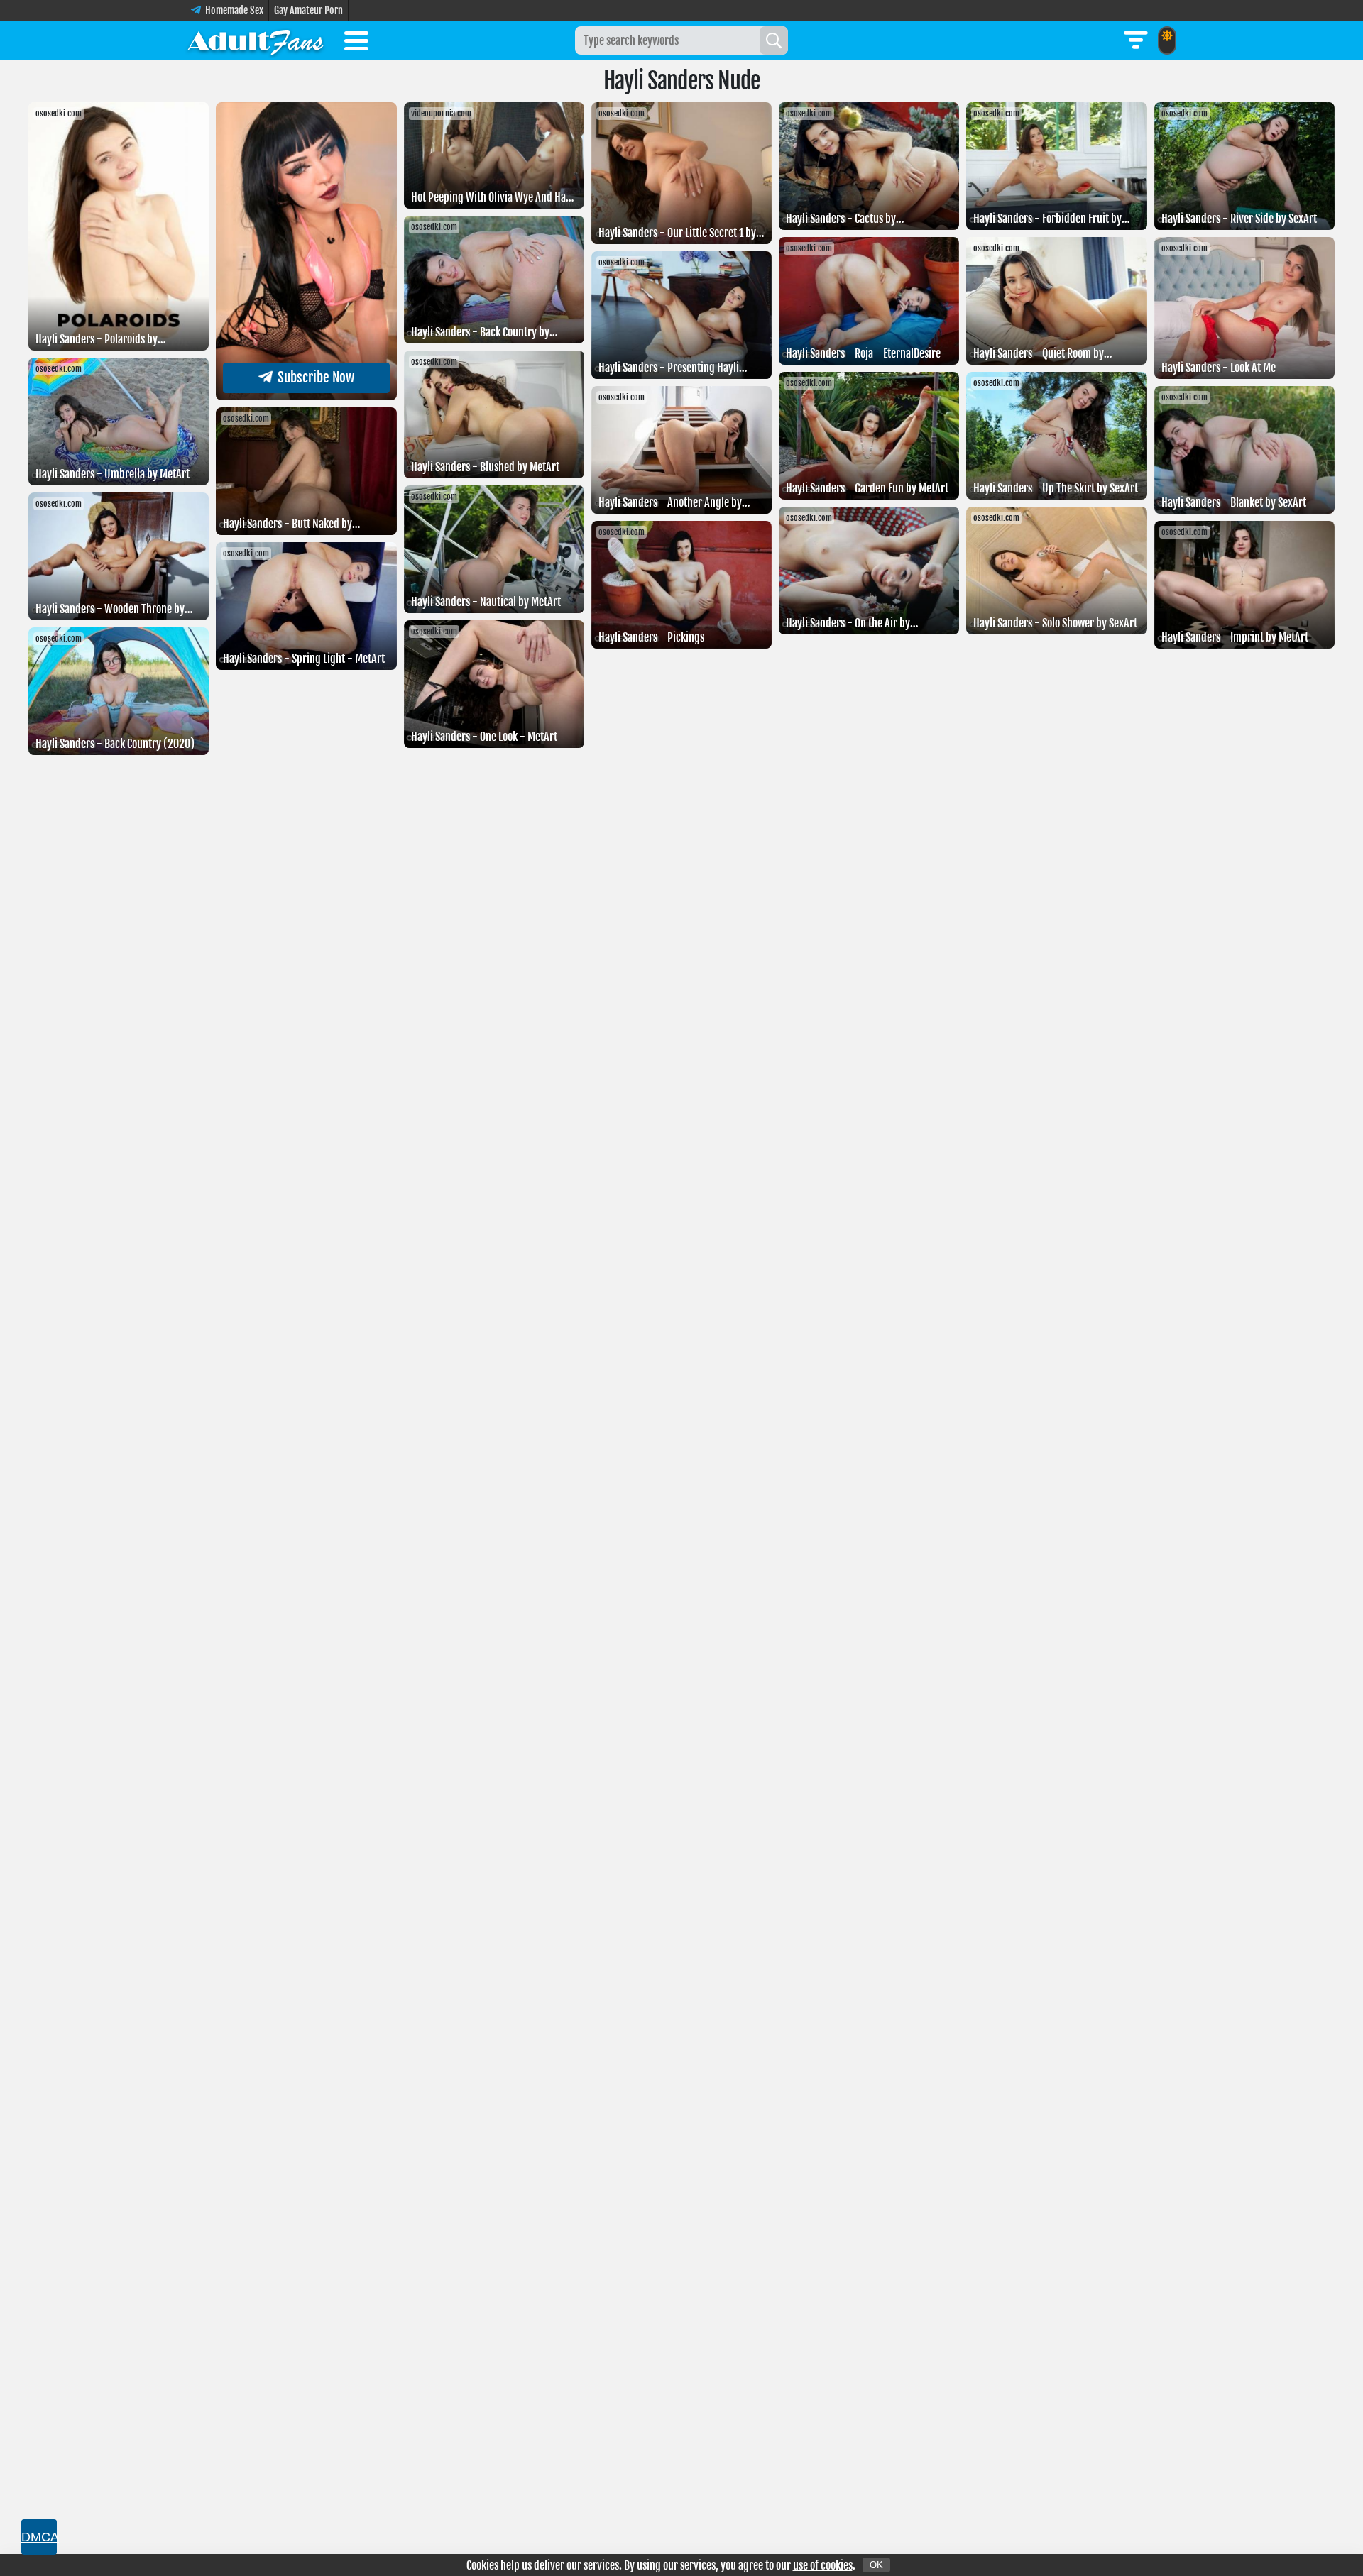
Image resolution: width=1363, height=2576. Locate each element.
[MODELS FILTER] (1136, 40)
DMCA (39, 2537)
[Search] (774, 40)
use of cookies (823, 2565)
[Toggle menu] (356, 43)
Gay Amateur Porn (308, 10)
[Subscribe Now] (306, 396)
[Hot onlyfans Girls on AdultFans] (256, 40)
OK (876, 2565)
